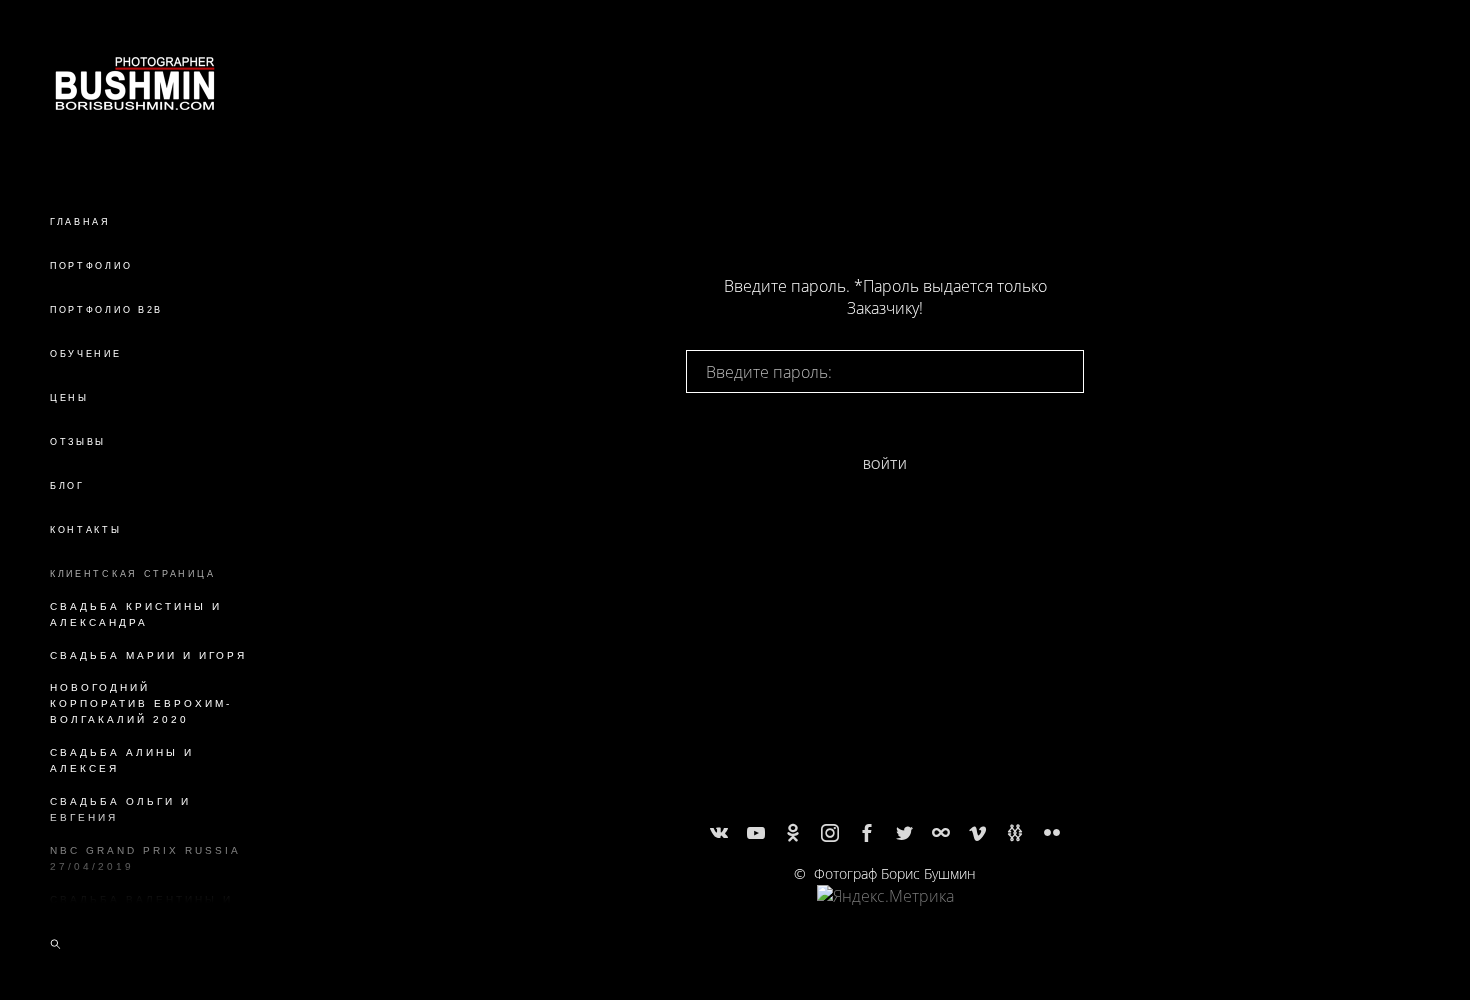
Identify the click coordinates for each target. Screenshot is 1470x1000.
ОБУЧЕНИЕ (86, 354)
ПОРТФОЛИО (91, 266)
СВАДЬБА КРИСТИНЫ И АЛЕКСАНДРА (136, 614)
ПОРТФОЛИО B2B (106, 310)
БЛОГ (67, 486)
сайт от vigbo (885, 952)
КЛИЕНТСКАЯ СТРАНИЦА (132, 574)
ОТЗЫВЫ (78, 442)
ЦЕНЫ (69, 398)
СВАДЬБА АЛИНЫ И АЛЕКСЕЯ (122, 760)
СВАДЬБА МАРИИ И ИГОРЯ (148, 655)
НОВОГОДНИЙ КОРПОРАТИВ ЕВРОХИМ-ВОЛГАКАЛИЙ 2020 (141, 703)
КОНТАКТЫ (86, 530)
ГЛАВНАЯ (80, 222)
